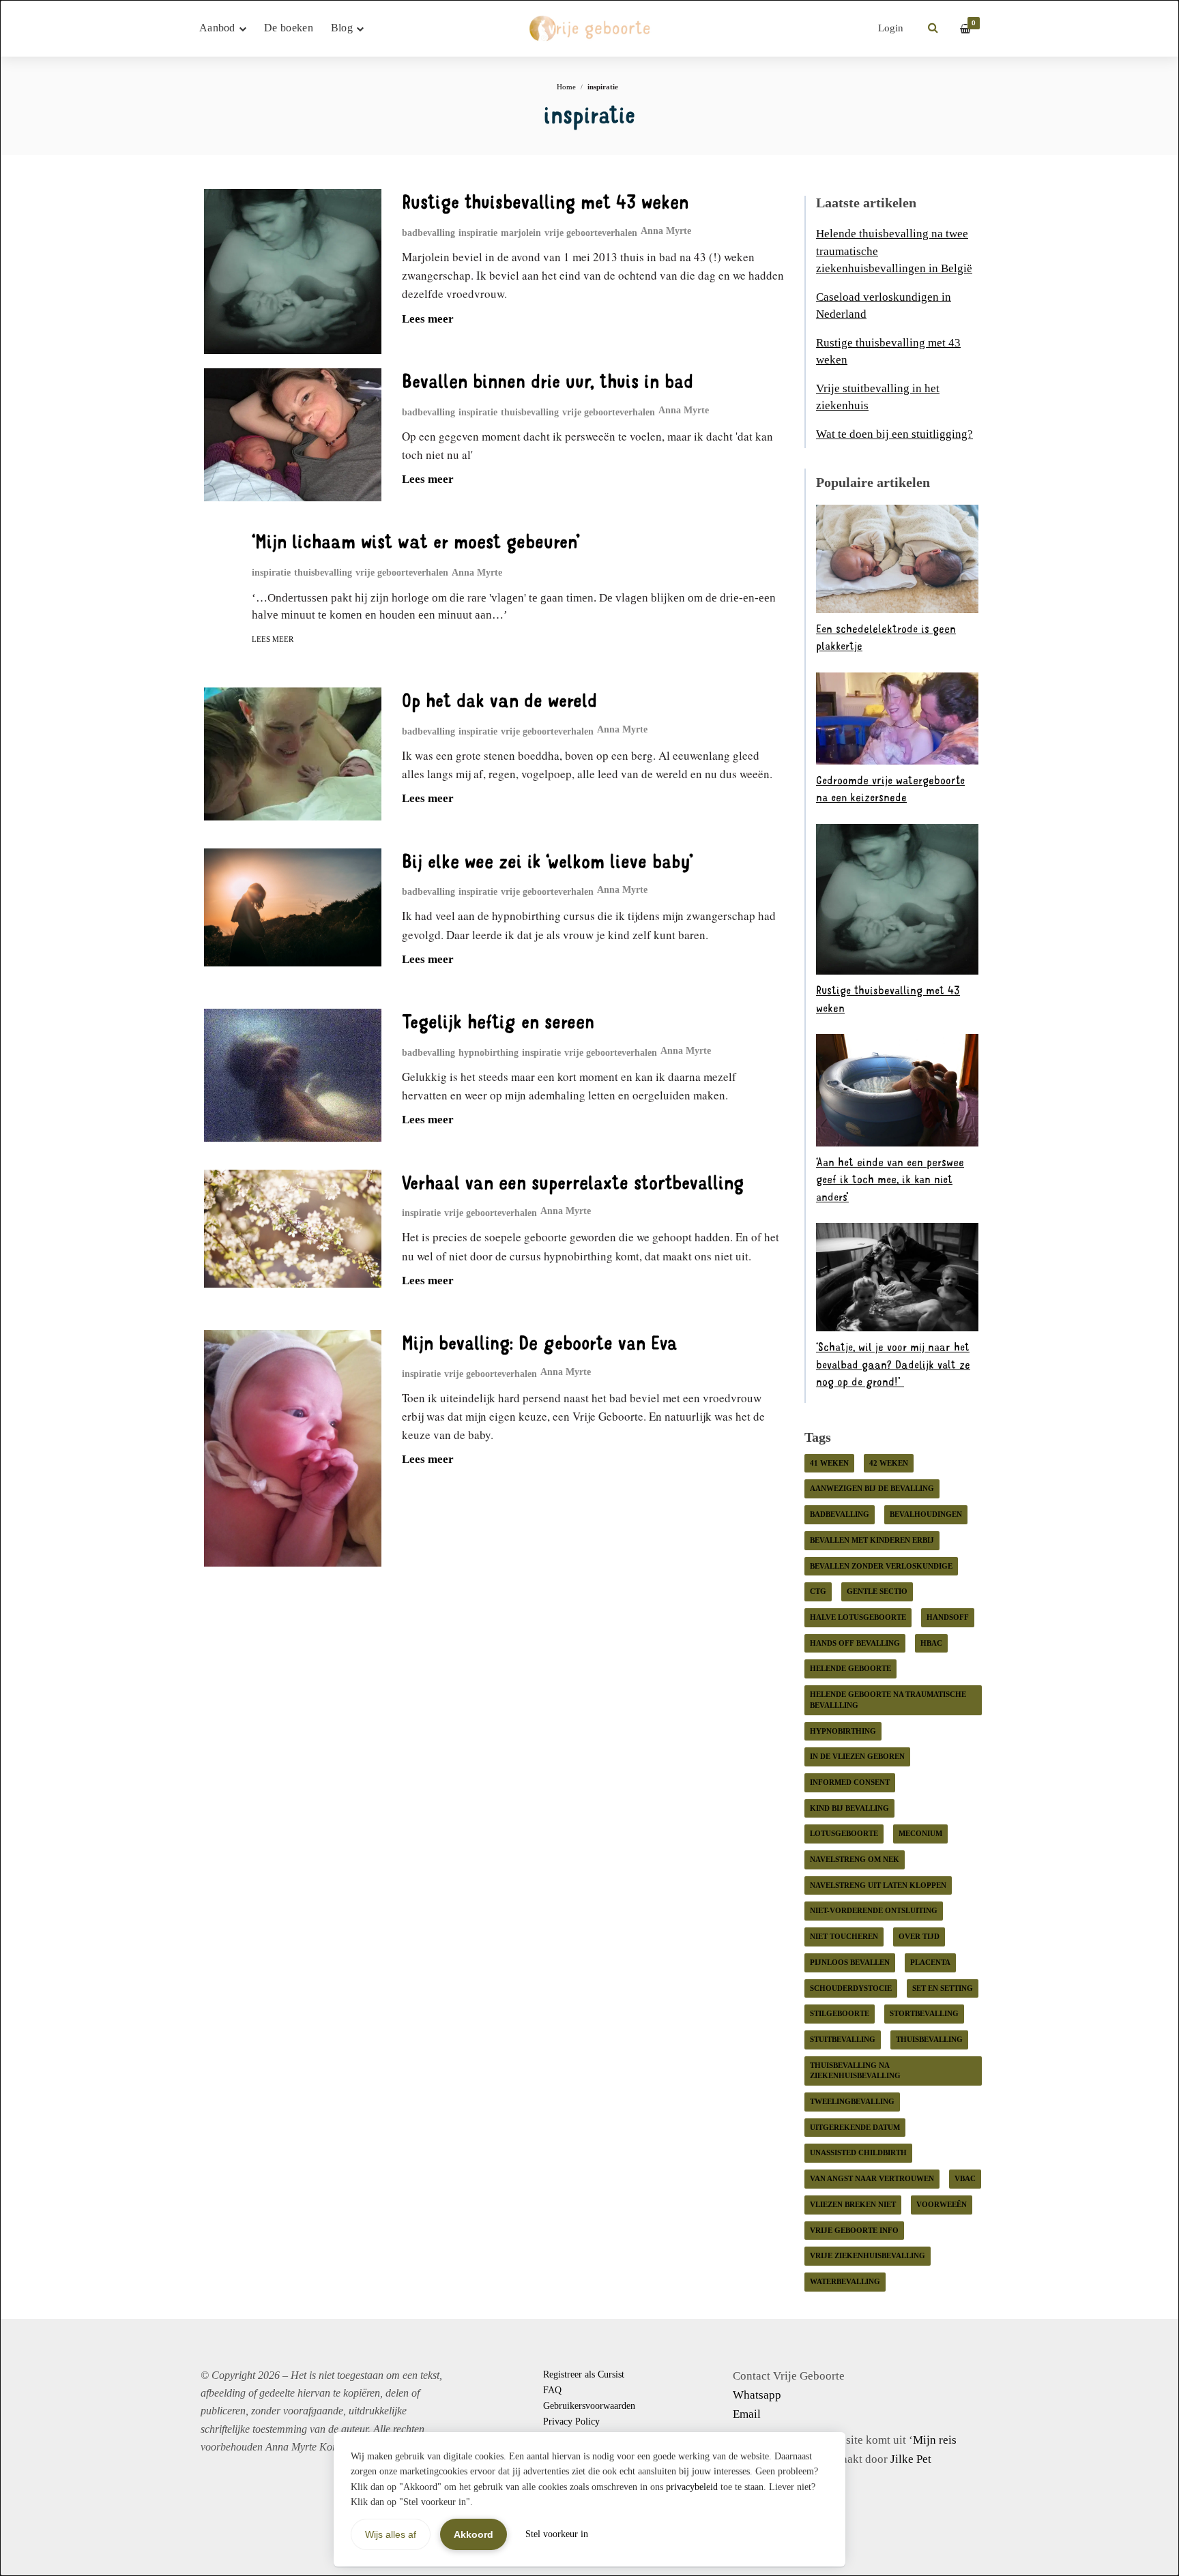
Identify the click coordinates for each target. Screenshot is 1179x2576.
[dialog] (589, 1288)
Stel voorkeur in (557, 2534)
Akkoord (474, 2534)
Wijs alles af (391, 2534)
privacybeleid (692, 2487)
